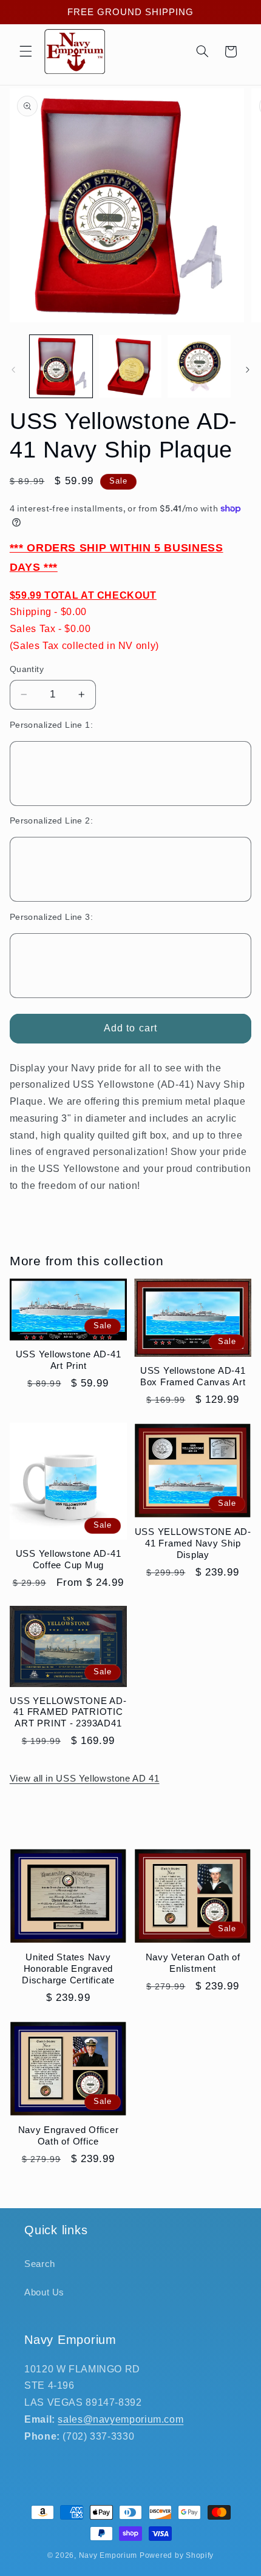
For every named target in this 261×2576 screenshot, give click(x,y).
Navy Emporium (108, 2555)
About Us (44, 2292)
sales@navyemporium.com (120, 2419)
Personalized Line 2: (51, 821)
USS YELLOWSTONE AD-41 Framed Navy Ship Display (193, 1543)
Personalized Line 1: (51, 725)
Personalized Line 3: (51, 917)
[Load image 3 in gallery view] (199, 366)
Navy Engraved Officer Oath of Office (69, 2135)
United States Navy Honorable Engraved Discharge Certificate (68, 1969)
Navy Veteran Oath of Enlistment (193, 1963)
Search (40, 2264)
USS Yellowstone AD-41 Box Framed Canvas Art (193, 1376)
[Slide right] (248, 370)
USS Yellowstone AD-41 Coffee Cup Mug (69, 1559)
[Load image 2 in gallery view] (130, 366)
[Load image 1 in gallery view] (61, 366)
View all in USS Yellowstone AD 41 (85, 1779)
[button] (25, 52)
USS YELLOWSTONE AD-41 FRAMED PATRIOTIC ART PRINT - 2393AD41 (68, 1712)
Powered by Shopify (177, 2555)
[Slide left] (13, 370)
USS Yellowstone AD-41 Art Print (69, 1360)
